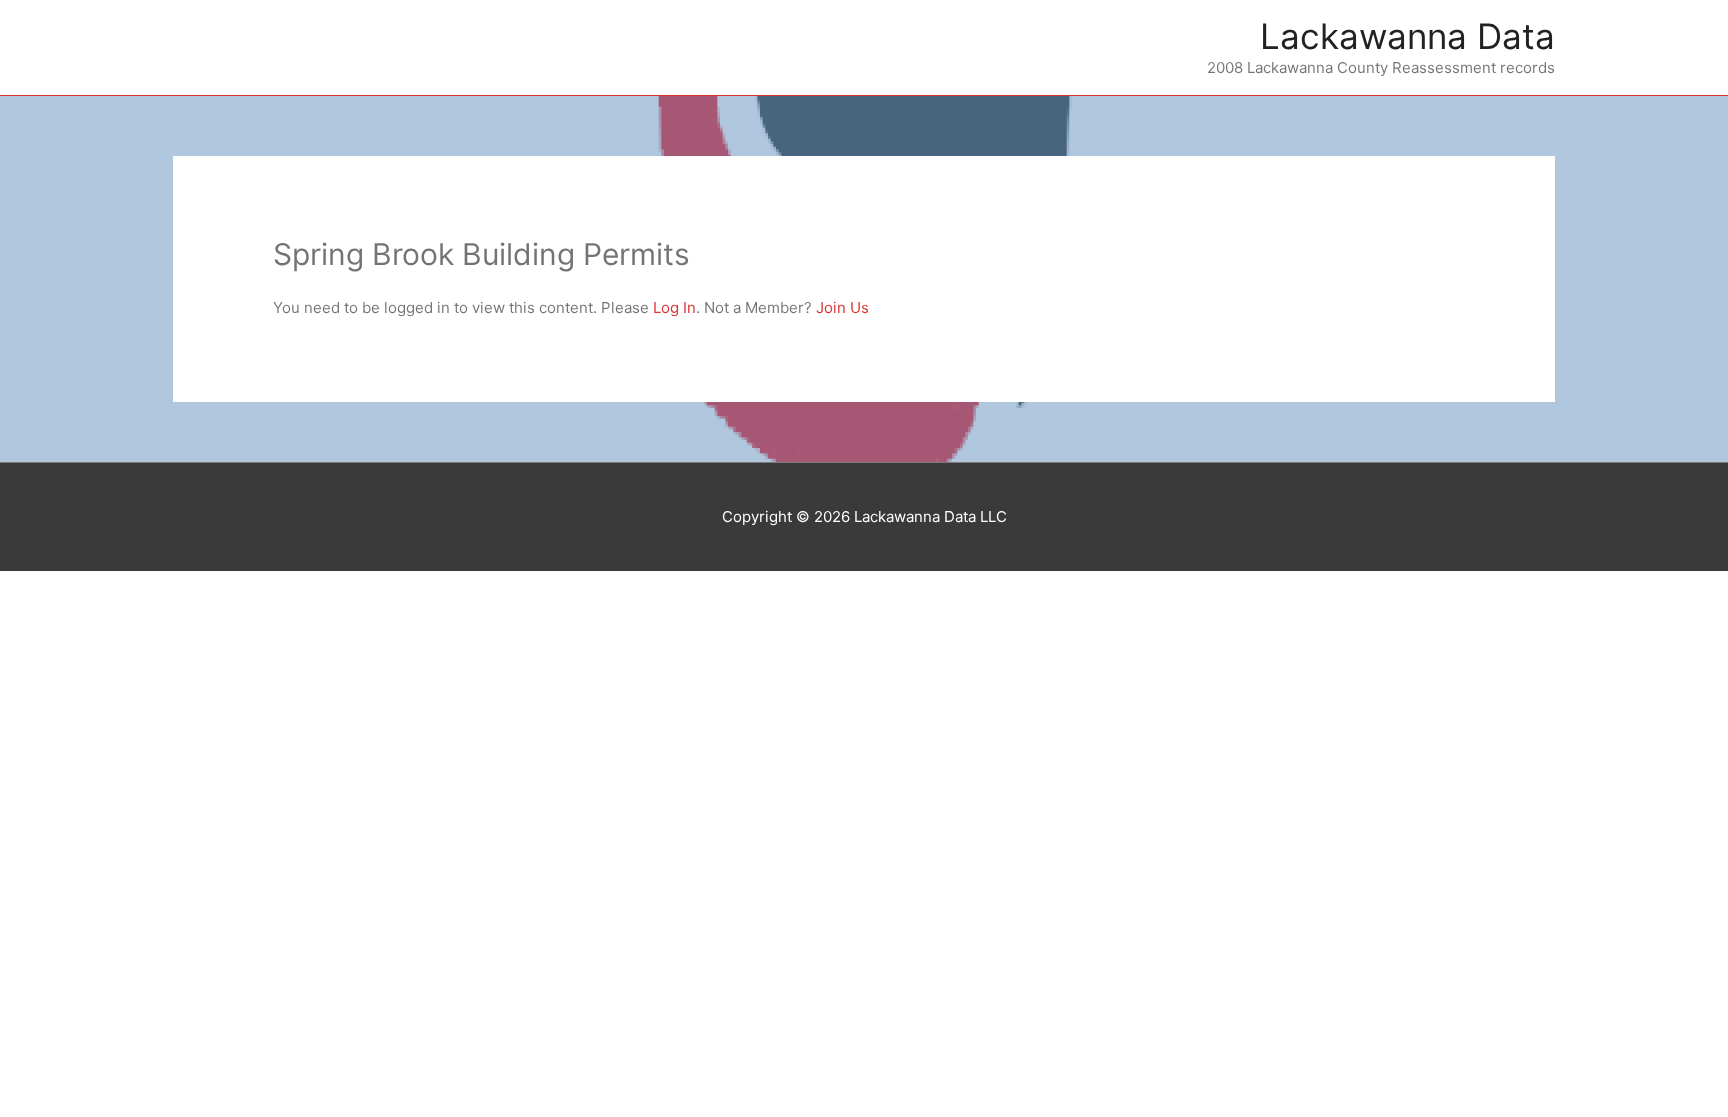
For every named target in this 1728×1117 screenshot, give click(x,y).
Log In (674, 307)
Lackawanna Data (1407, 36)
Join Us (842, 307)
